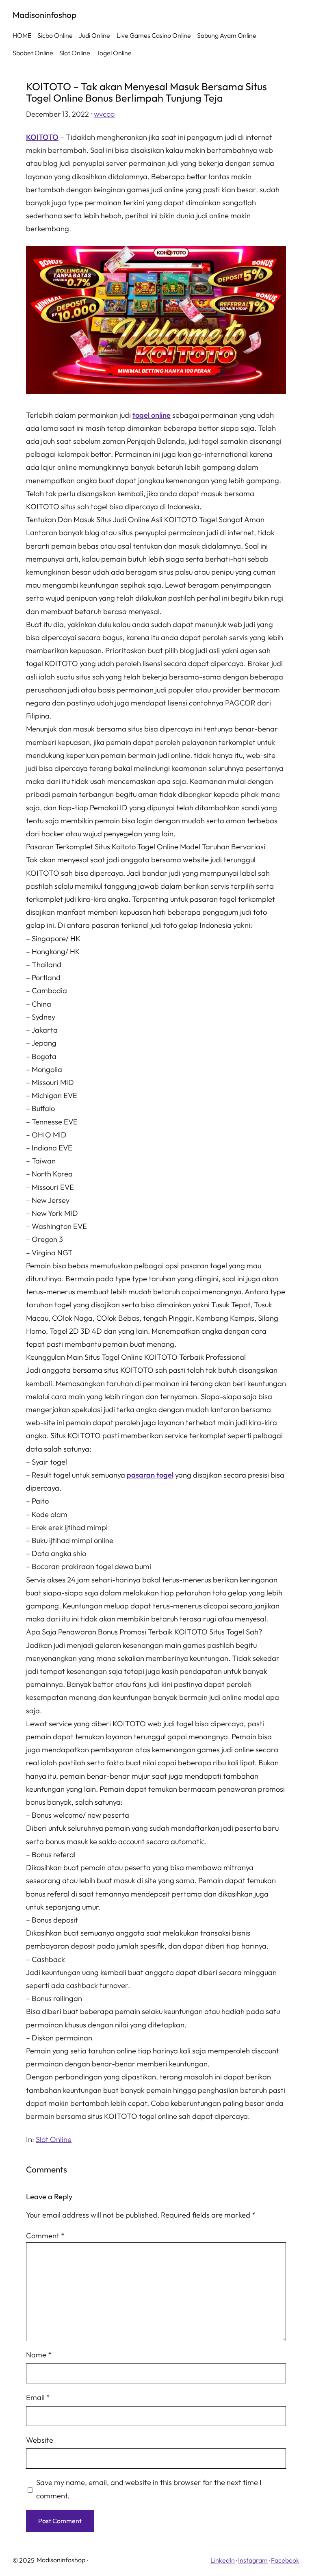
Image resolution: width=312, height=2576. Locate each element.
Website (40, 2440)
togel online (152, 415)
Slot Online (54, 2139)
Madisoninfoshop (44, 15)
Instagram (253, 2560)
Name (39, 2355)
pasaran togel (150, 1475)
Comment (45, 2236)
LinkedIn (223, 2560)
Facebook (285, 2560)
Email (38, 2397)
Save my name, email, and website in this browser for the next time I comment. (149, 2489)
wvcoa (104, 114)
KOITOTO (42, 137)
